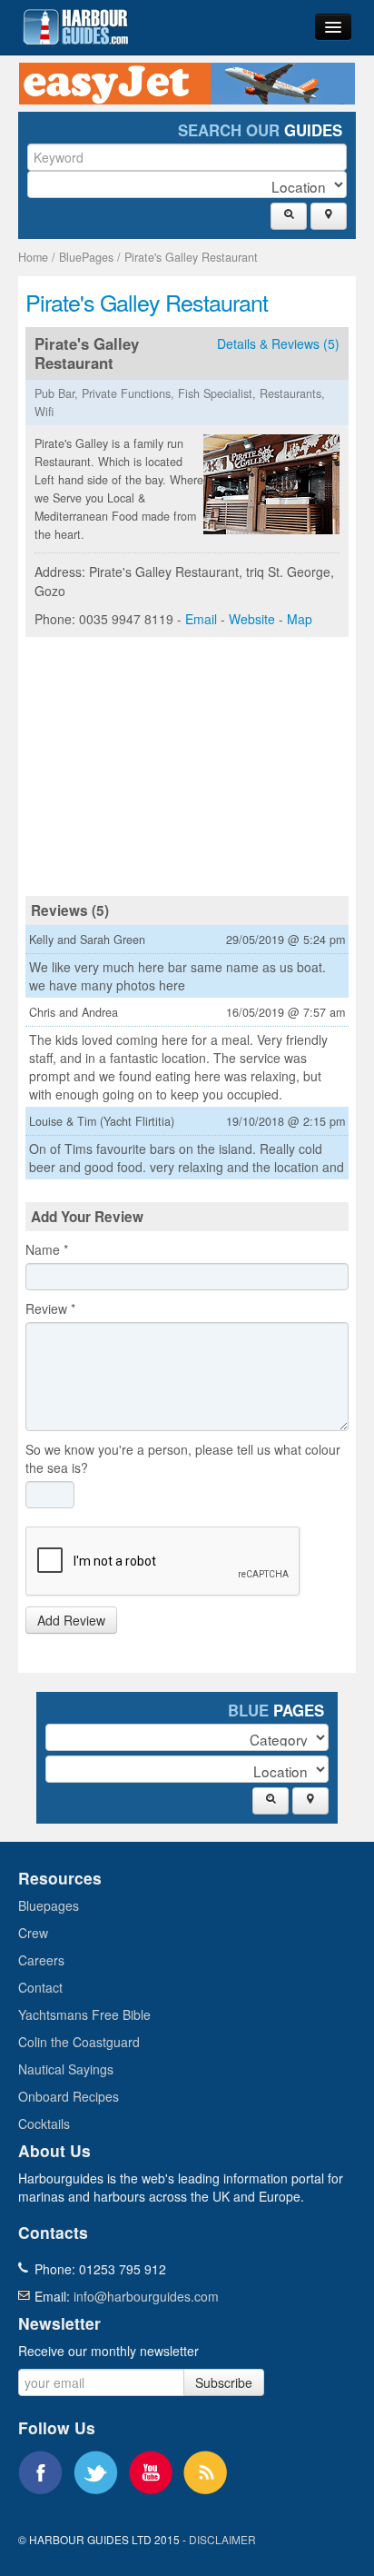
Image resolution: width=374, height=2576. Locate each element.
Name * (47, 1249)
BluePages (86, 257)
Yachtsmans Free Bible (84, 2014)
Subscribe (224, 2382)
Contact (40, 1987)
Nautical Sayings (66, 2069)
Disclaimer (222, 2539)
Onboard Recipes (69, 2096)
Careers (41, 1960)
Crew (33, 1933)
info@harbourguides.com (146, 2296)
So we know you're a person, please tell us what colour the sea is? (183, 1458)
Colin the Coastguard (79, 2042)
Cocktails (44, 2123)
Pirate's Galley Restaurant (191, 257)
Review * (50, 1308)
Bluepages (49, 1905)
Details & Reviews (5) (278, 343)
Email (201, 619)
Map (300, 619)
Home (33, 257)
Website (252, 619)
